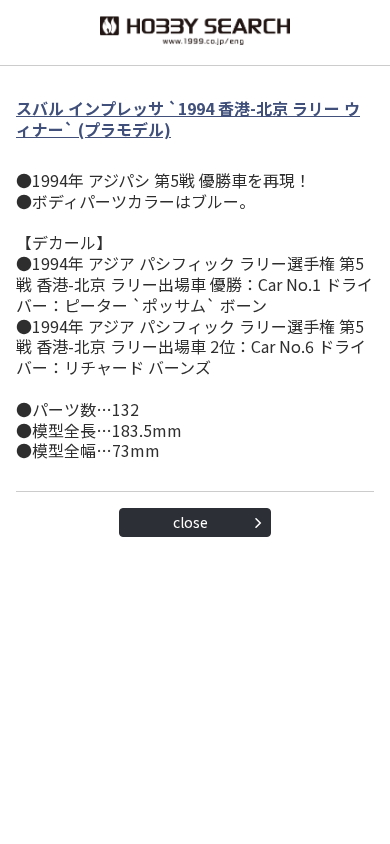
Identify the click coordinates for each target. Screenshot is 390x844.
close (190, 522)
